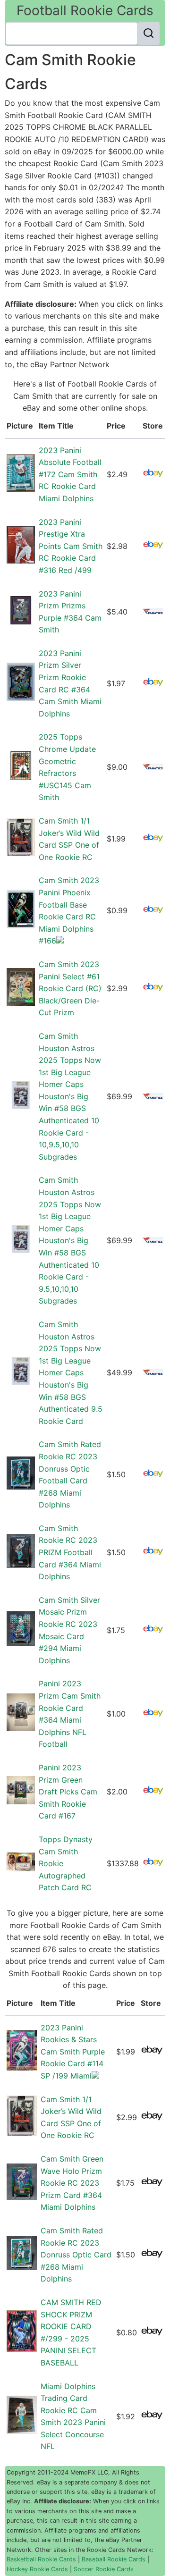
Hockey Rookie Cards (37, 2569)
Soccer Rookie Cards (104, 2569)
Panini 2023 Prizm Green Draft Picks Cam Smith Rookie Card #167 (68, 1792)
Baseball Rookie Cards (114, 2559)
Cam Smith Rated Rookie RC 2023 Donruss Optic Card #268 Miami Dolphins (76, 2255)
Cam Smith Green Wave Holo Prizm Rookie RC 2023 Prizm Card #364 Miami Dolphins (72, 2183)
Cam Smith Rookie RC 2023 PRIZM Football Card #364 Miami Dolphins (70, 1552)
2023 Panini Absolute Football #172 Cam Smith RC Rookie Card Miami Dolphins (70, 474)
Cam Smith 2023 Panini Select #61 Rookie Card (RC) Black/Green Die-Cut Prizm (70, 988)
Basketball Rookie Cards (41, 2559)
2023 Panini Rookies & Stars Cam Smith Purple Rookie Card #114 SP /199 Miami (73, 2052)
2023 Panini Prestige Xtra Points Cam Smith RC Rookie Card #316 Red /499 (71, 546)
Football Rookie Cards (85, 10)
